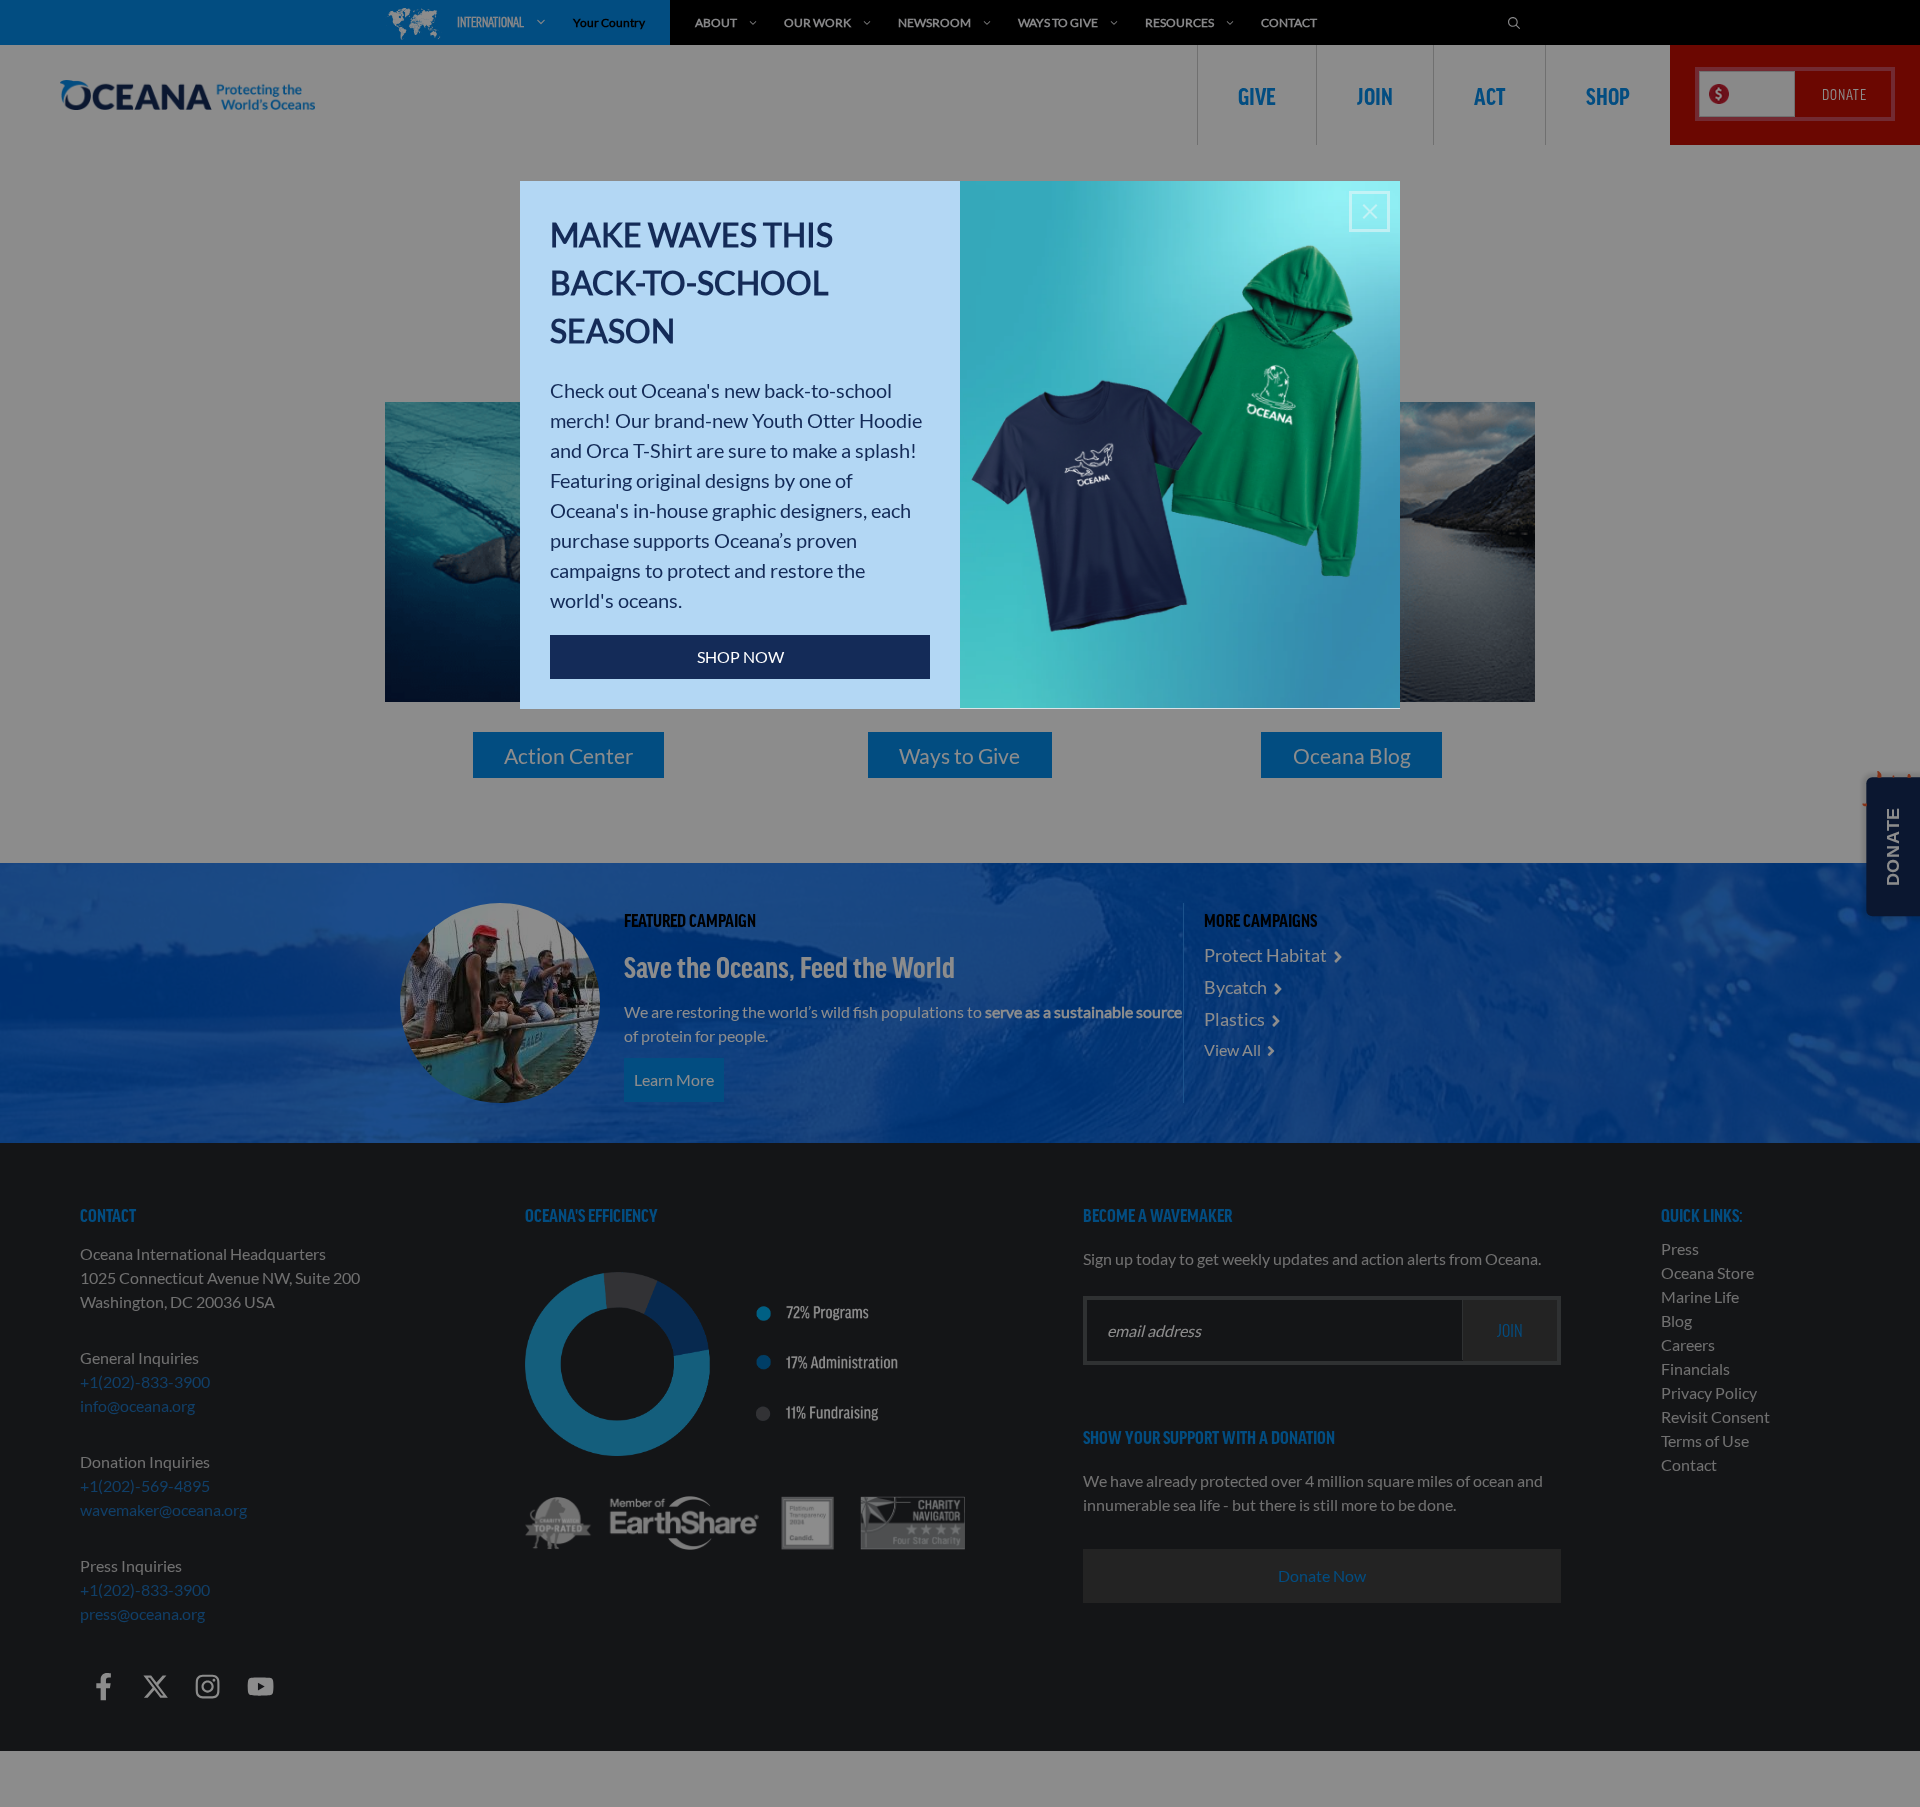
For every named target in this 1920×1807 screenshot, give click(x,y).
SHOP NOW (740, 656)
